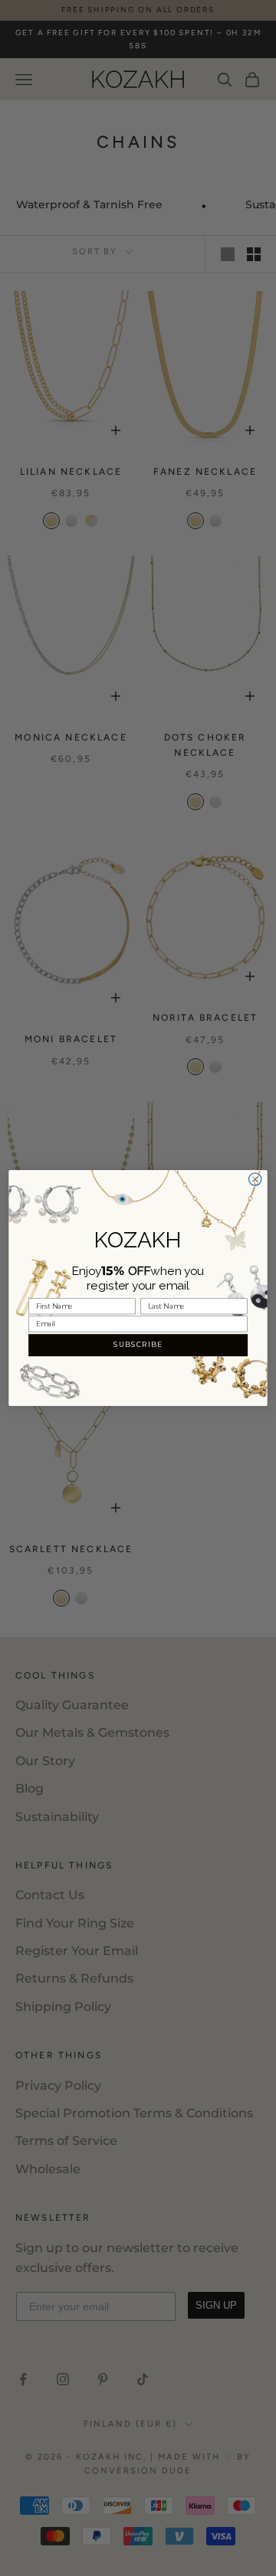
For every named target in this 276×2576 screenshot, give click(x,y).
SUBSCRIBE (138, 1345)
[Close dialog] (255, 1179)
